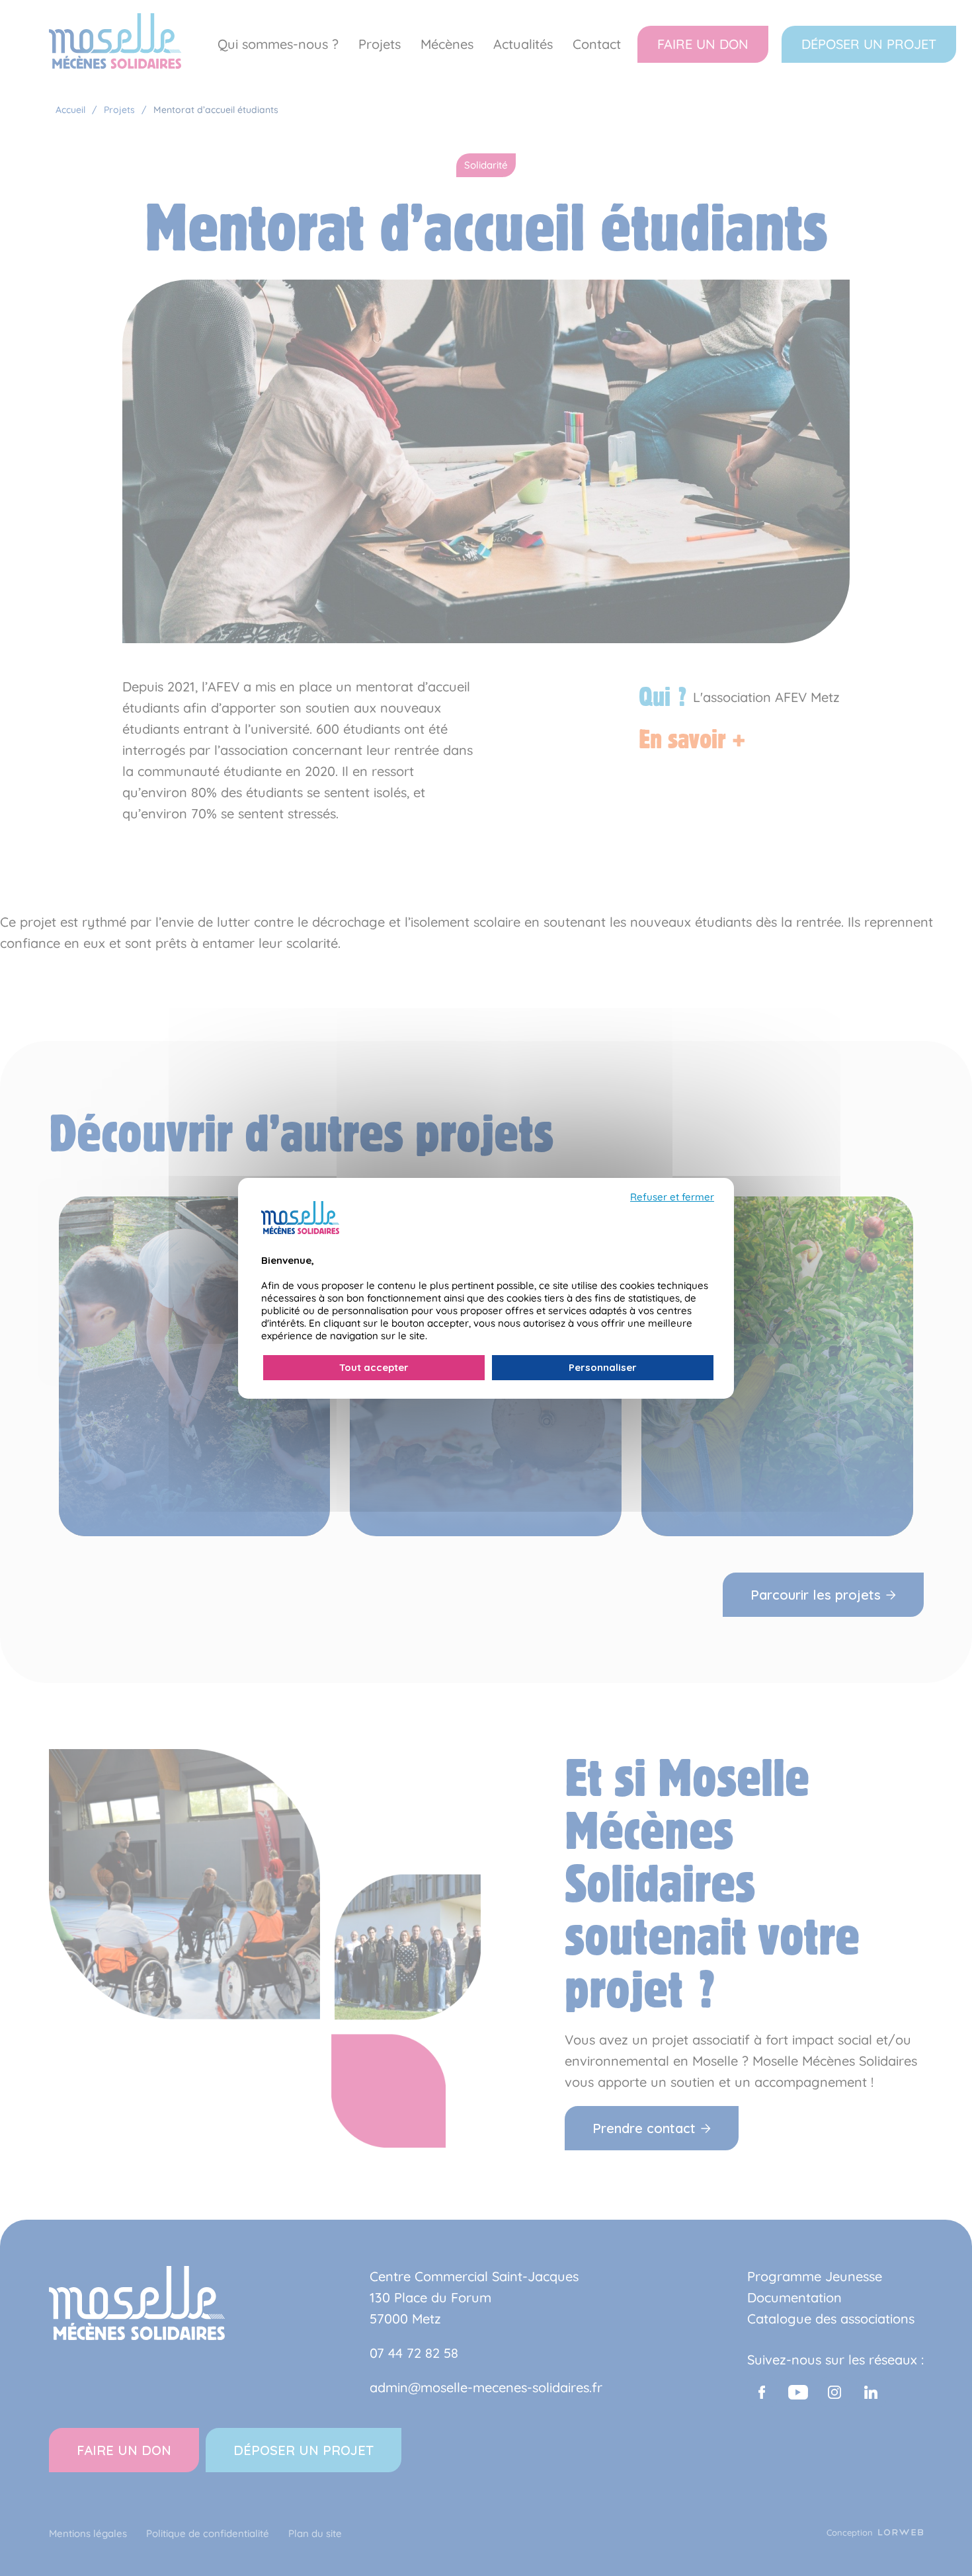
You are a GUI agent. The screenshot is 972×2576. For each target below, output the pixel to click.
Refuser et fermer (672, 1197)
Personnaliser (603, 1367)
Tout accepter (374, 1367)
